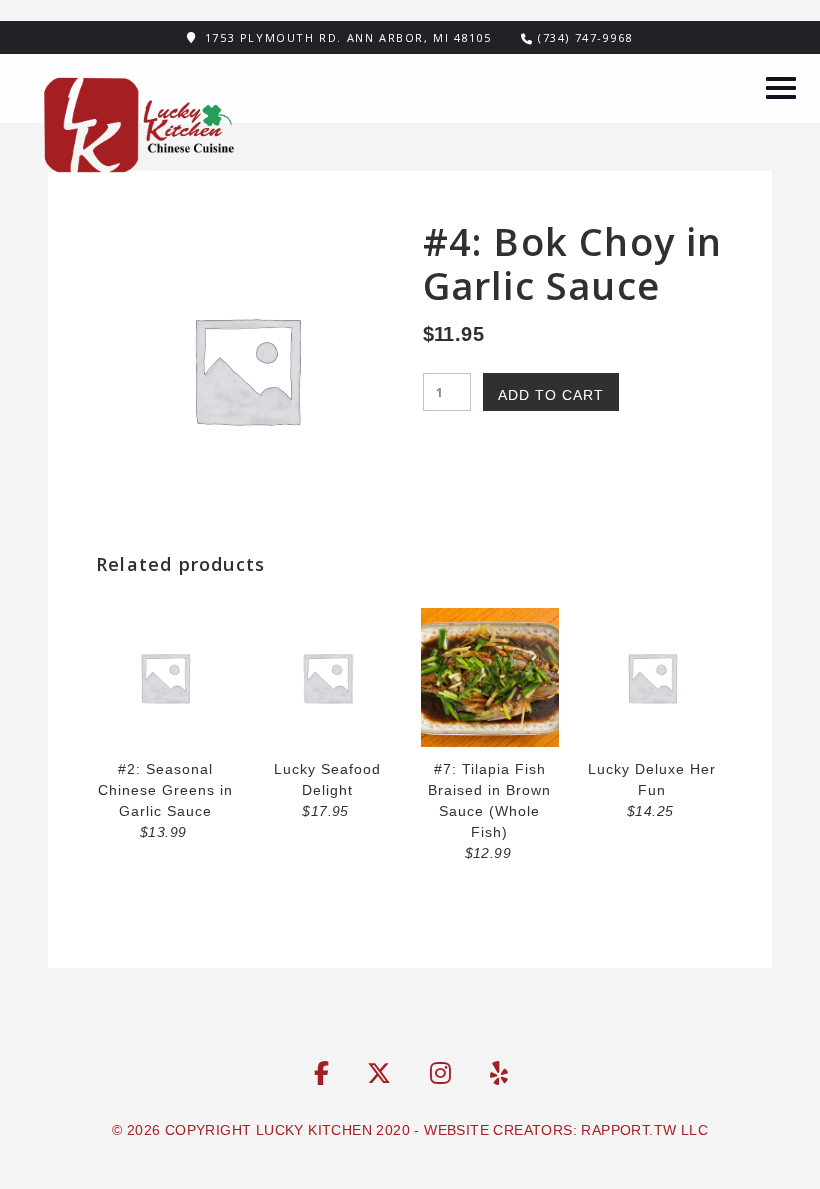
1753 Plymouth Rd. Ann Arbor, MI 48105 (348, 37)
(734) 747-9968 (585, 37)
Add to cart (551, 395)
